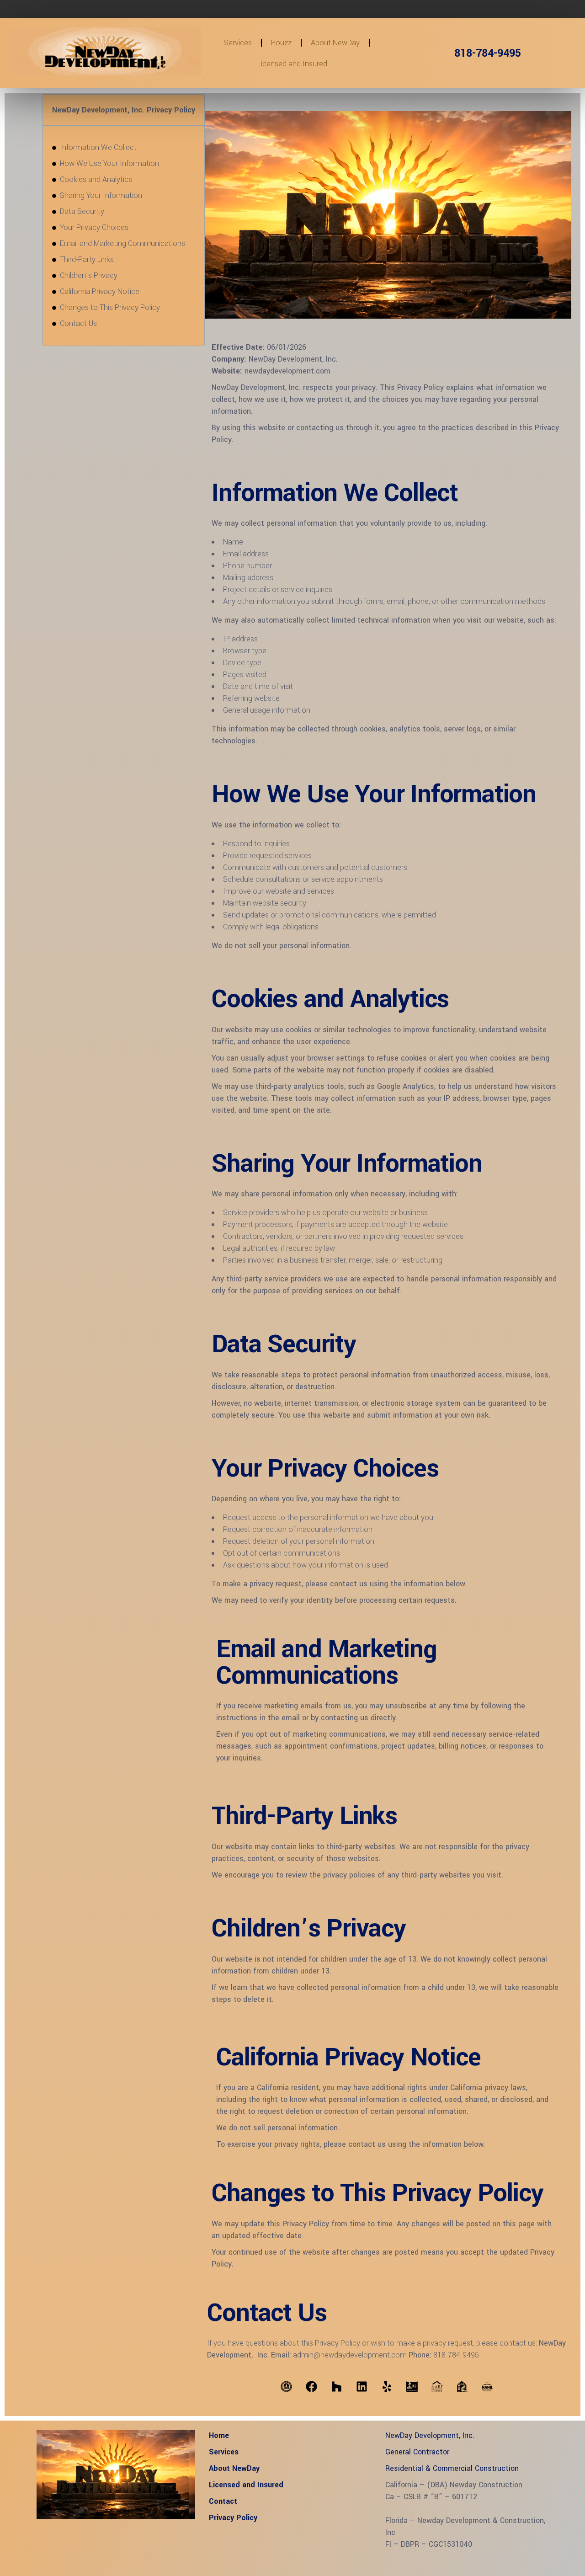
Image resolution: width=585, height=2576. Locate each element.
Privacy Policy (233, 2518)
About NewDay (335, 43)
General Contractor (418, 2452)
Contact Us (78, 323)
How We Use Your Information (109, 163)
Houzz (281, 43)
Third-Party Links (87, 259)
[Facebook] (312, 2386)
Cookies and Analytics (96, 179)
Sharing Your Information (101, 195)
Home (219, 2435)
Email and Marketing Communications (122, 243)
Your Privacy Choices (94, 227)
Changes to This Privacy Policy (110, 307)
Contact (223, 2501)
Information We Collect (98, 147)
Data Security (82, 211)
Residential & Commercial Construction (452, 2468)
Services (238, 43)
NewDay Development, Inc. (430, 2435)
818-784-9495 (488, 53)
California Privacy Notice (100, 291)
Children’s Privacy (89, 275)
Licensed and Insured (292, 64)
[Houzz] (337, 2386)
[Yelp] (387, 2386)
